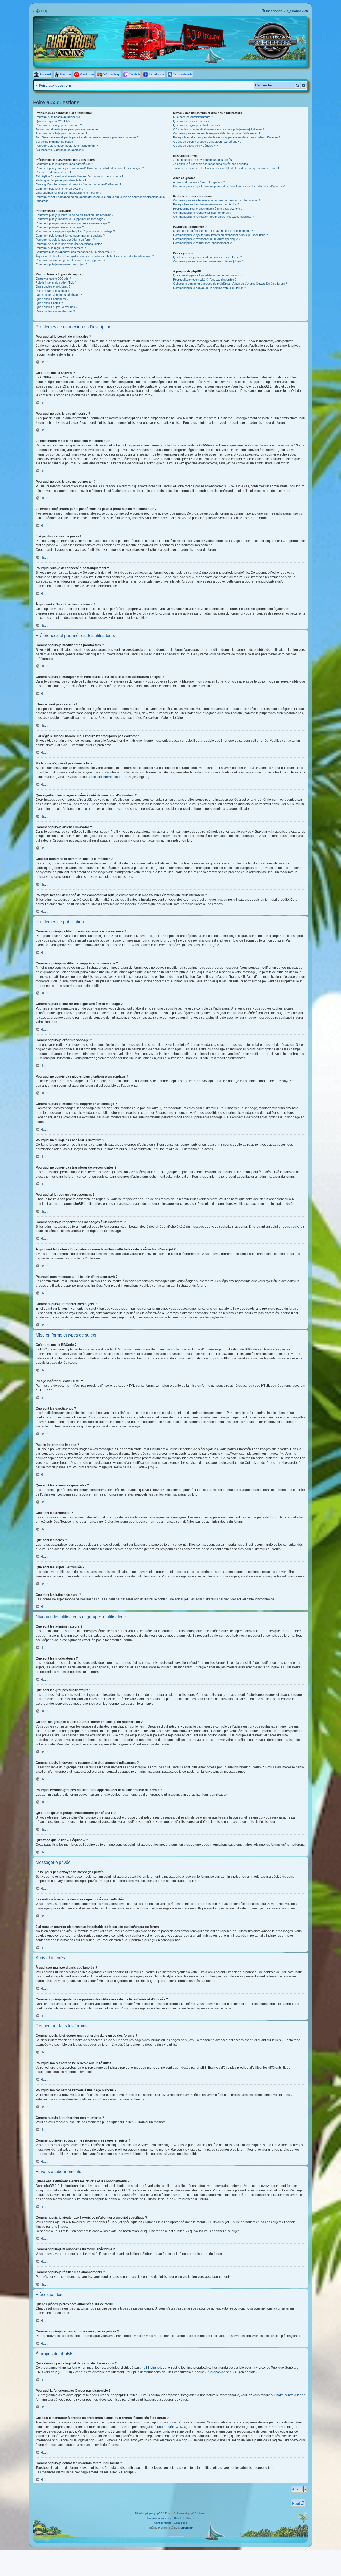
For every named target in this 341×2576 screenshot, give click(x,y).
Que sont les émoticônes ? (53, 286)
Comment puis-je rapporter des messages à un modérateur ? (75, 252)
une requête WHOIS (172, 2427)
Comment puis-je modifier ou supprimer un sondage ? (70, 236)
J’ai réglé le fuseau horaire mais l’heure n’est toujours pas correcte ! (79, 176)
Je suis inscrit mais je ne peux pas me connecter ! (68, 129)
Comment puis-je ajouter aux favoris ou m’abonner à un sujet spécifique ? (220, 235)
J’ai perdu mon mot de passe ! (55, 142)
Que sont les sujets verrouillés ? (56, 307)
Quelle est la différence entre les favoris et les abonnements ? (213, 231)
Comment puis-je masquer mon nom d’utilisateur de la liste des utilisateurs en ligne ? (90, 168)
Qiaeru (190, 2518)
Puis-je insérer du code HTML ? (56, 282)
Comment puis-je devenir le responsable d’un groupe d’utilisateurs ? (217, 133)
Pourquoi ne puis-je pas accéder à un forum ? (65, 240)
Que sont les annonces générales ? (59, 295)
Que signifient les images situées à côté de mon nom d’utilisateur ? (78, 184)
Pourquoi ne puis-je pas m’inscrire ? (59, 125)
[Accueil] (122, 21)
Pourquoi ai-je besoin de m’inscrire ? (59, 117)
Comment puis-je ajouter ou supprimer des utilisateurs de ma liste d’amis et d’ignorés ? (229, 186)
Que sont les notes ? (49, 303)
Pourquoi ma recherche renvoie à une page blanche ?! (208, 209)
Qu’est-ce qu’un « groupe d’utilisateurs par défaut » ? (207, 142)
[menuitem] (42, 11)
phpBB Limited (151, 2368)
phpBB (158, 2513)
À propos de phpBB (222, 2372)
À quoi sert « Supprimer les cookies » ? (61, 150)
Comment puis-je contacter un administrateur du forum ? (210, 288)
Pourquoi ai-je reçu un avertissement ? (61, 248)
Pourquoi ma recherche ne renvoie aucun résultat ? (206, 204)
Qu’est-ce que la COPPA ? (53, 121)
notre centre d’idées (291, 2395)
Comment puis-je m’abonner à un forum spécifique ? (207, 239)
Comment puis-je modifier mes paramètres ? (64, 164)
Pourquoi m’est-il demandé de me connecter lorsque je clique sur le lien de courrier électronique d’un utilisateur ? (100, 199)
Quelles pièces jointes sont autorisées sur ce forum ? (208, 257)
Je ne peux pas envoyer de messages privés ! (203, 160)
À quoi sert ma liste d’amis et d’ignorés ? (199, 182)
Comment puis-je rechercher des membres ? (202, 213)
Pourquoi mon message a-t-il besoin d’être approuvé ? (71, 260)
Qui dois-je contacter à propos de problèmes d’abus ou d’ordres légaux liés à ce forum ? (230, 284)
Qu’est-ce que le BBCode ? (53, 278)
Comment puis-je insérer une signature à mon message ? (73, 223)
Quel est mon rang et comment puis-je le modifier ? (68, 193)
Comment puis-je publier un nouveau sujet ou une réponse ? (74, 215)
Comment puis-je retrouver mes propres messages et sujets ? (213, 217)
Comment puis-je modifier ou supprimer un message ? (71, 219)
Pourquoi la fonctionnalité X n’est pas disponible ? (205, 280)
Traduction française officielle (165, 2518)
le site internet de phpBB (111, 777)
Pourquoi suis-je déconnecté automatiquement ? (67, 146)
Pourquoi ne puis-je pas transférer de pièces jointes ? (70, 244)
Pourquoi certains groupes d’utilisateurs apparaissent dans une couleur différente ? (227, 137)
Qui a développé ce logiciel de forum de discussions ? (208, 275)
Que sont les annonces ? (52, 299)
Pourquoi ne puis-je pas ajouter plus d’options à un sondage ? (75, 231)
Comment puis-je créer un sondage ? (60, 227)
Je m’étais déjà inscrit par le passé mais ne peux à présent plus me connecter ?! (88, 137)
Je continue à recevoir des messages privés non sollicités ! (211, 164)
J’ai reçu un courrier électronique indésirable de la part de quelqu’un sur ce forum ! (226, 168)
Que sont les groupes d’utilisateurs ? (197, 125)
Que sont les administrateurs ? (193, 117)
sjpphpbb (187, 2528)
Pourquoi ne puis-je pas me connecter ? (61, 133)
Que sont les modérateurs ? (191, 121)
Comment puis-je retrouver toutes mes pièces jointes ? (208, 261)
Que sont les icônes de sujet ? (55, 311)
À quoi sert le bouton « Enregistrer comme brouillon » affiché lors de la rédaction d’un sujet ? (95, 256)
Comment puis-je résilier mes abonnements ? (202, 243)
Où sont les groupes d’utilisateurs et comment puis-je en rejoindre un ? (219, 129)
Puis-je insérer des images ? (54, 291)
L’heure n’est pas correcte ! (53, 172)
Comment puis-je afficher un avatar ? (60, 189)
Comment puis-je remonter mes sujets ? (62, 264)
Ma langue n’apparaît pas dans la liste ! (61, 180)
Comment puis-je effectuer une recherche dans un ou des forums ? (217, 200)
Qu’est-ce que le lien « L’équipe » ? (196, 146)
